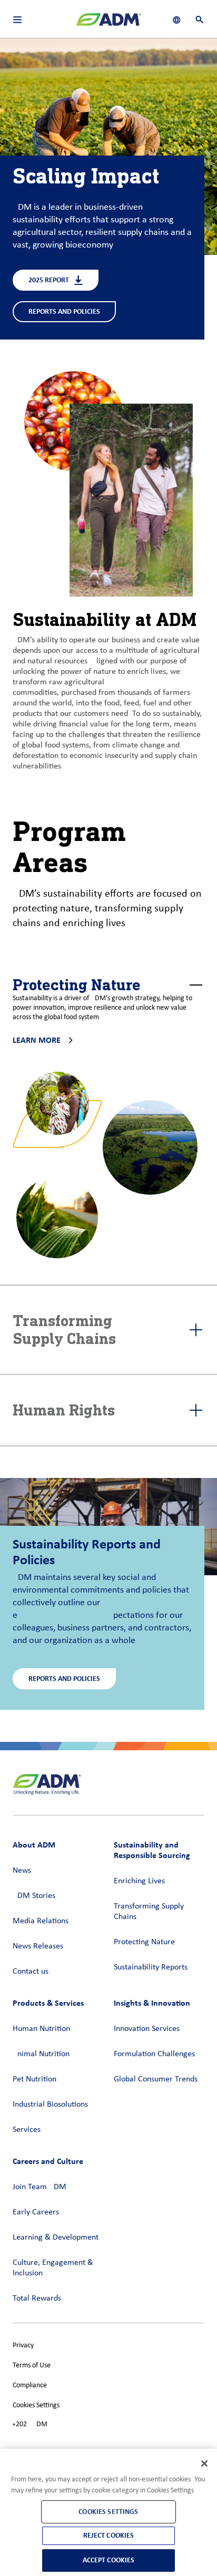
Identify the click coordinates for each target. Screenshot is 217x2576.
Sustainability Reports (151, 1967)
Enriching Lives (139, 1881)
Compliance (30, 2385)
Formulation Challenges (154, 2054)
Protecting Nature (144, 1942)
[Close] (204, 2464)
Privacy (23, 2346)
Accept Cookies (109, 2560)
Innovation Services (147, 2029)
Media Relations (41, 1921)
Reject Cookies (109, 2535)
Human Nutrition (41, 2029)
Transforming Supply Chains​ (149, 1912)
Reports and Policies (64, 311)
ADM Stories (34, 1896)
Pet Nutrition (34, 2079)
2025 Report (49, 280)
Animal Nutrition (41, 2054)
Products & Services (48, 2003)
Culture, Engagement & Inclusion (53, 2268)
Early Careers (36, 2212)
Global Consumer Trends (156, 2079)
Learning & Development (56, 2238)
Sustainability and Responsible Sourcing (152, 1850)
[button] (108, 985)
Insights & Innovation (152, 2003)
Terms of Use (32, 2365)
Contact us (31, 1972)
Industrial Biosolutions (50, 2105)
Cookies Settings (36, 2405)
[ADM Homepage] (108, 24)
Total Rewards (37, 2298)
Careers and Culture (48, 2161)
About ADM (34, 1845)
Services (27, 2130)
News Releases (38, 1946)
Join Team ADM (40, 2187)
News (22, 1871)
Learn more (37, 1040)
